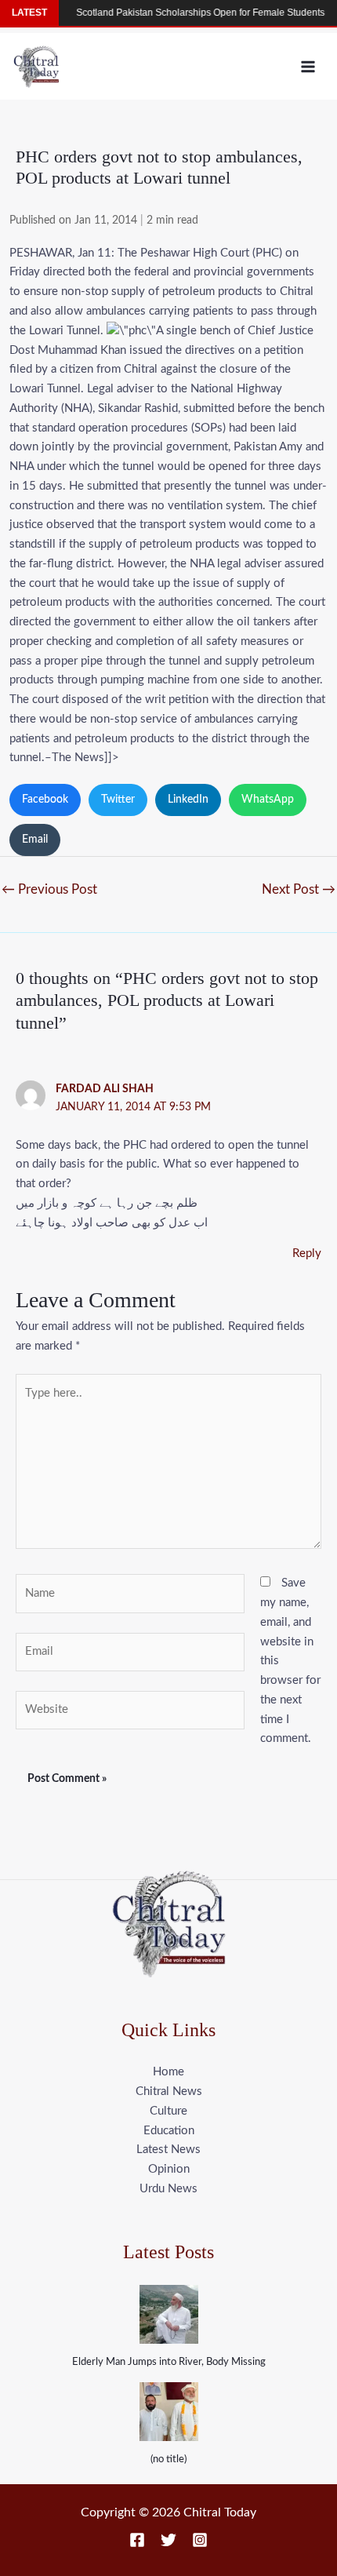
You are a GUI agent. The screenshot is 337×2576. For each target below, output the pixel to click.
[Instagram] (200, 2540)
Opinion (169, 2169)
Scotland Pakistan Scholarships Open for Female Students (185, 13)
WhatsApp (268, 800)
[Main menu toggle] (308, 66)
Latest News (168, 2150)
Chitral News (169, 2091)
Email (35, 840)
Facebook (45, 800)
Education (169, 2131)
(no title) (168, 2459)
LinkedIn (188, 800)
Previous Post (49, 889)
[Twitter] (168, 2540)
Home (168, 2072)
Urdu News (168, 2189)
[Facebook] (137, 2540)
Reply (307, 1253)
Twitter (118, 800)
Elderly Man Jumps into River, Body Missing (169, 2362)
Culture (168, 2111)
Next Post (299, 889)
